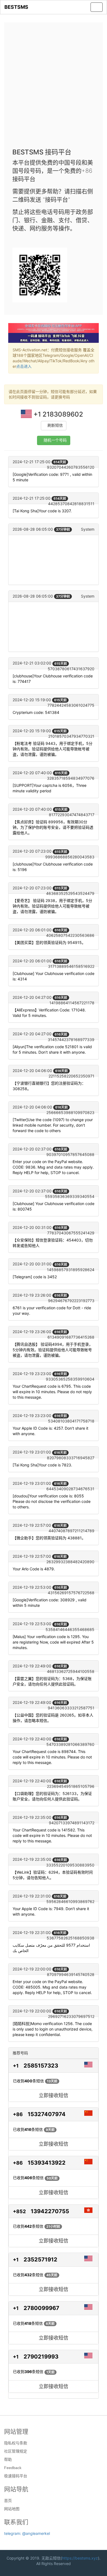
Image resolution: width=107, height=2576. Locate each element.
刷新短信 (55, 425)
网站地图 (12, 2509)
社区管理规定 (16, 2451)
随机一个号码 (55, 440)
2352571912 (40, 2260)
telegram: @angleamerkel (27, 2533)
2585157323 (41, 2066)
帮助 (8, 2459)
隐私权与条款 (16, 2443)
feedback (13, 2468)
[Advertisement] (54, 87)
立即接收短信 (54, 2095)
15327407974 (47, 2114)
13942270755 (50, 2211)
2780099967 (41, 2308)
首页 (8, 2501)
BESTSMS (16, 7)
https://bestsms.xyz (80, 2558)
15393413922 (47, 2163)
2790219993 (41, 2357)
